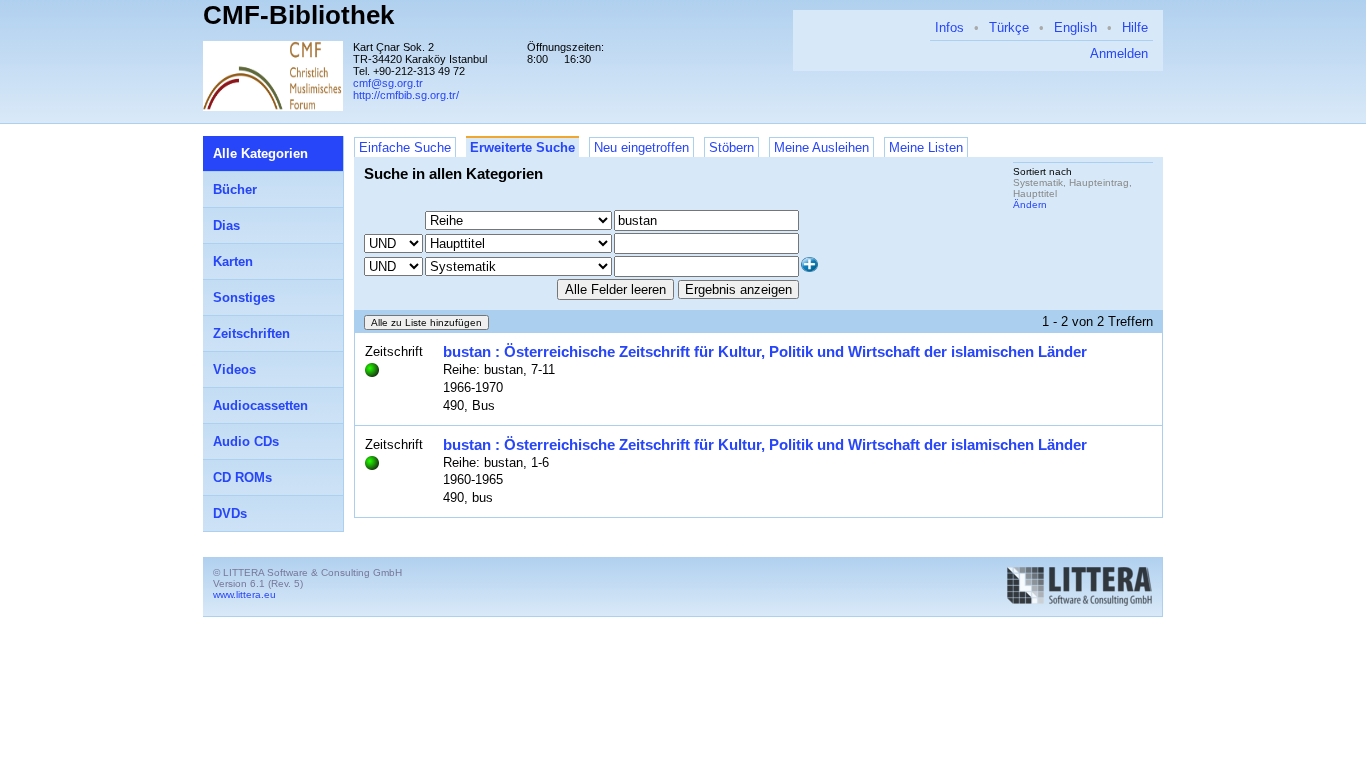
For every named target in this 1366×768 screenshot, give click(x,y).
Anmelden (1119, 53)
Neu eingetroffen (641, 147)
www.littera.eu (244, 594)
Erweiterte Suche (522, 147)
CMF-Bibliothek (298, 15)
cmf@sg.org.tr (388, 83)
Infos (949, 27)
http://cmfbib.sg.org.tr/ (406, 95)
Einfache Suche (405, 147)
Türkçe (1009, 27)
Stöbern (731, 147)
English (1075, 27)
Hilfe (1135, 27)
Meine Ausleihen (821, 147)
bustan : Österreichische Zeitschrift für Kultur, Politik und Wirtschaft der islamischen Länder (765, 351)
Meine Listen (926, 147)
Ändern (1030, 204)
